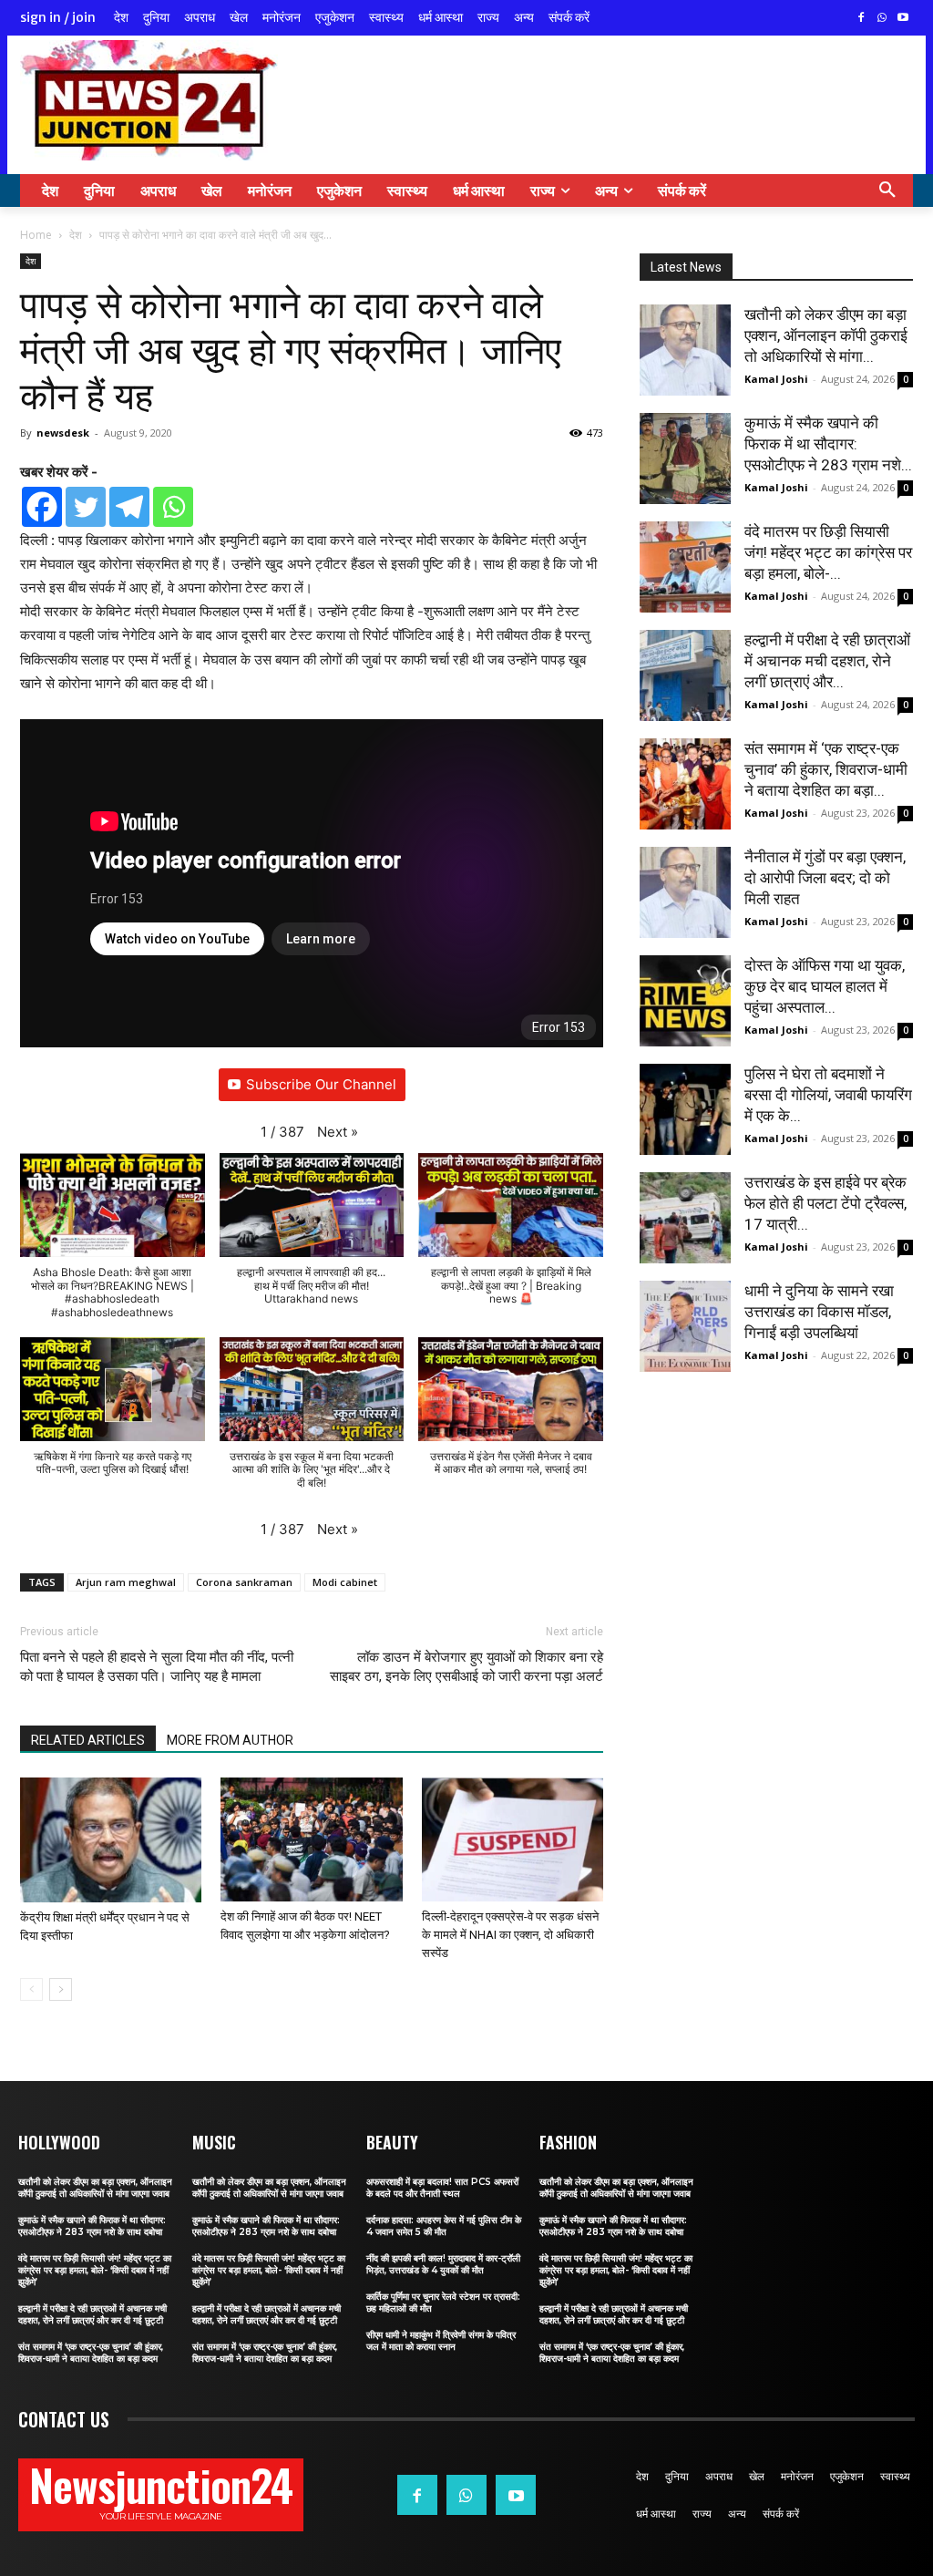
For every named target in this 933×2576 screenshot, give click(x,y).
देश (76, 235)
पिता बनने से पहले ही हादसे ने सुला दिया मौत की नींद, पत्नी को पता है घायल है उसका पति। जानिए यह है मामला (157, 1667)
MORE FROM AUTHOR (230, 1740)
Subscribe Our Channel (321, 1084)
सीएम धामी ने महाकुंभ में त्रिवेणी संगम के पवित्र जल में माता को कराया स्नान (441, 2341)
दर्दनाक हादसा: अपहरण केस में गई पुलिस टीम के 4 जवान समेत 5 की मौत (444, 2226)
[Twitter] (86, 507)
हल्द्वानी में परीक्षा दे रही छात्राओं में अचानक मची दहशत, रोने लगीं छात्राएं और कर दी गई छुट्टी (92, 2314)
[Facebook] (861, 19)
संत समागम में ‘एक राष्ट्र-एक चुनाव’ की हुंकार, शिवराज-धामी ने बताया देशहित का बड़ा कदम (91, 2353)
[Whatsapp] (173, 507)
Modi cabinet (345, 1582)
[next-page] (61, 1989)
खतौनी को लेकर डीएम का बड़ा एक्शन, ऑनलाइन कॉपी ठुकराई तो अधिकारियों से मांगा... (826, 335)
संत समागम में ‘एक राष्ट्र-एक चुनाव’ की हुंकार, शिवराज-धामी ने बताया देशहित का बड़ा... (826, 769)
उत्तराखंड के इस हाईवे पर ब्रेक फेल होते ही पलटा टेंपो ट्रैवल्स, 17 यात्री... (825, 1203)
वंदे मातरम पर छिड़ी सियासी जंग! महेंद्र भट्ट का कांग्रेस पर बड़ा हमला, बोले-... (828, 552)
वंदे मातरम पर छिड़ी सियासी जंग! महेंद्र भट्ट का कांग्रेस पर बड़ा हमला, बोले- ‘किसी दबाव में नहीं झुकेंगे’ (95, 2270)
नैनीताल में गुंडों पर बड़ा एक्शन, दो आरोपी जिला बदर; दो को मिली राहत (825, 878)
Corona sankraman (244, 1582)
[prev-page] (31, 1989)
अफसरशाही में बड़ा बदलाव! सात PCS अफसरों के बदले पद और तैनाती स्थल (442, 2188)
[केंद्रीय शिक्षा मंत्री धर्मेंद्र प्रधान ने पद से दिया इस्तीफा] (111, 1840)
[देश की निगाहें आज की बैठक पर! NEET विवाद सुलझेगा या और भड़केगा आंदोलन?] (311, 1840)
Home (36, 235)
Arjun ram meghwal (126, 1582)
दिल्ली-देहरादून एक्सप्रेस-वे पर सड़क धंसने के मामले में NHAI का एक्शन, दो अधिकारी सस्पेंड (510, 1935)
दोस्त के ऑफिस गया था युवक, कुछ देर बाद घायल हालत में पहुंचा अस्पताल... (825, 986)
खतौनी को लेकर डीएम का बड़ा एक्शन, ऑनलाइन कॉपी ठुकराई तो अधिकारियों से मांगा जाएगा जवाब (95, 2188)
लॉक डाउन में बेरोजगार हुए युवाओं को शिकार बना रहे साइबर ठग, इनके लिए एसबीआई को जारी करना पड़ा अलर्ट (466, 1667)
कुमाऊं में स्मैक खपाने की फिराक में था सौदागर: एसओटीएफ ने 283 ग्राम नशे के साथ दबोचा (92, 2226)
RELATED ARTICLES (88, 1740)
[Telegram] (129, 507)
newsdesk (63, 433)
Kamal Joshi (776, 379)
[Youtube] (902, 19)
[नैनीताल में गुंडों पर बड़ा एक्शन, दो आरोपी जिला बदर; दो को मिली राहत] (685, 892)
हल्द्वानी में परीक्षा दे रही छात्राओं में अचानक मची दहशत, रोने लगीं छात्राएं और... (827, 661)
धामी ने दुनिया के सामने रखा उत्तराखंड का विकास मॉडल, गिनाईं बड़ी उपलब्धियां (819, 1312)
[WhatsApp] (882, 19)
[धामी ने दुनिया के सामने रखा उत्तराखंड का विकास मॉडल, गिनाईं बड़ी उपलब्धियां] (685, 1326)
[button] (887, 191)
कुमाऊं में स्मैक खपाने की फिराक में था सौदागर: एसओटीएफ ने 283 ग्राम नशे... (828, 444)
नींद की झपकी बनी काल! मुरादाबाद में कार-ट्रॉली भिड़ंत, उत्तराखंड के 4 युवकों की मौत (443, 2264)
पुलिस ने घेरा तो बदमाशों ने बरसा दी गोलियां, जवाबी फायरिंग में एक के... (828, 1095)
